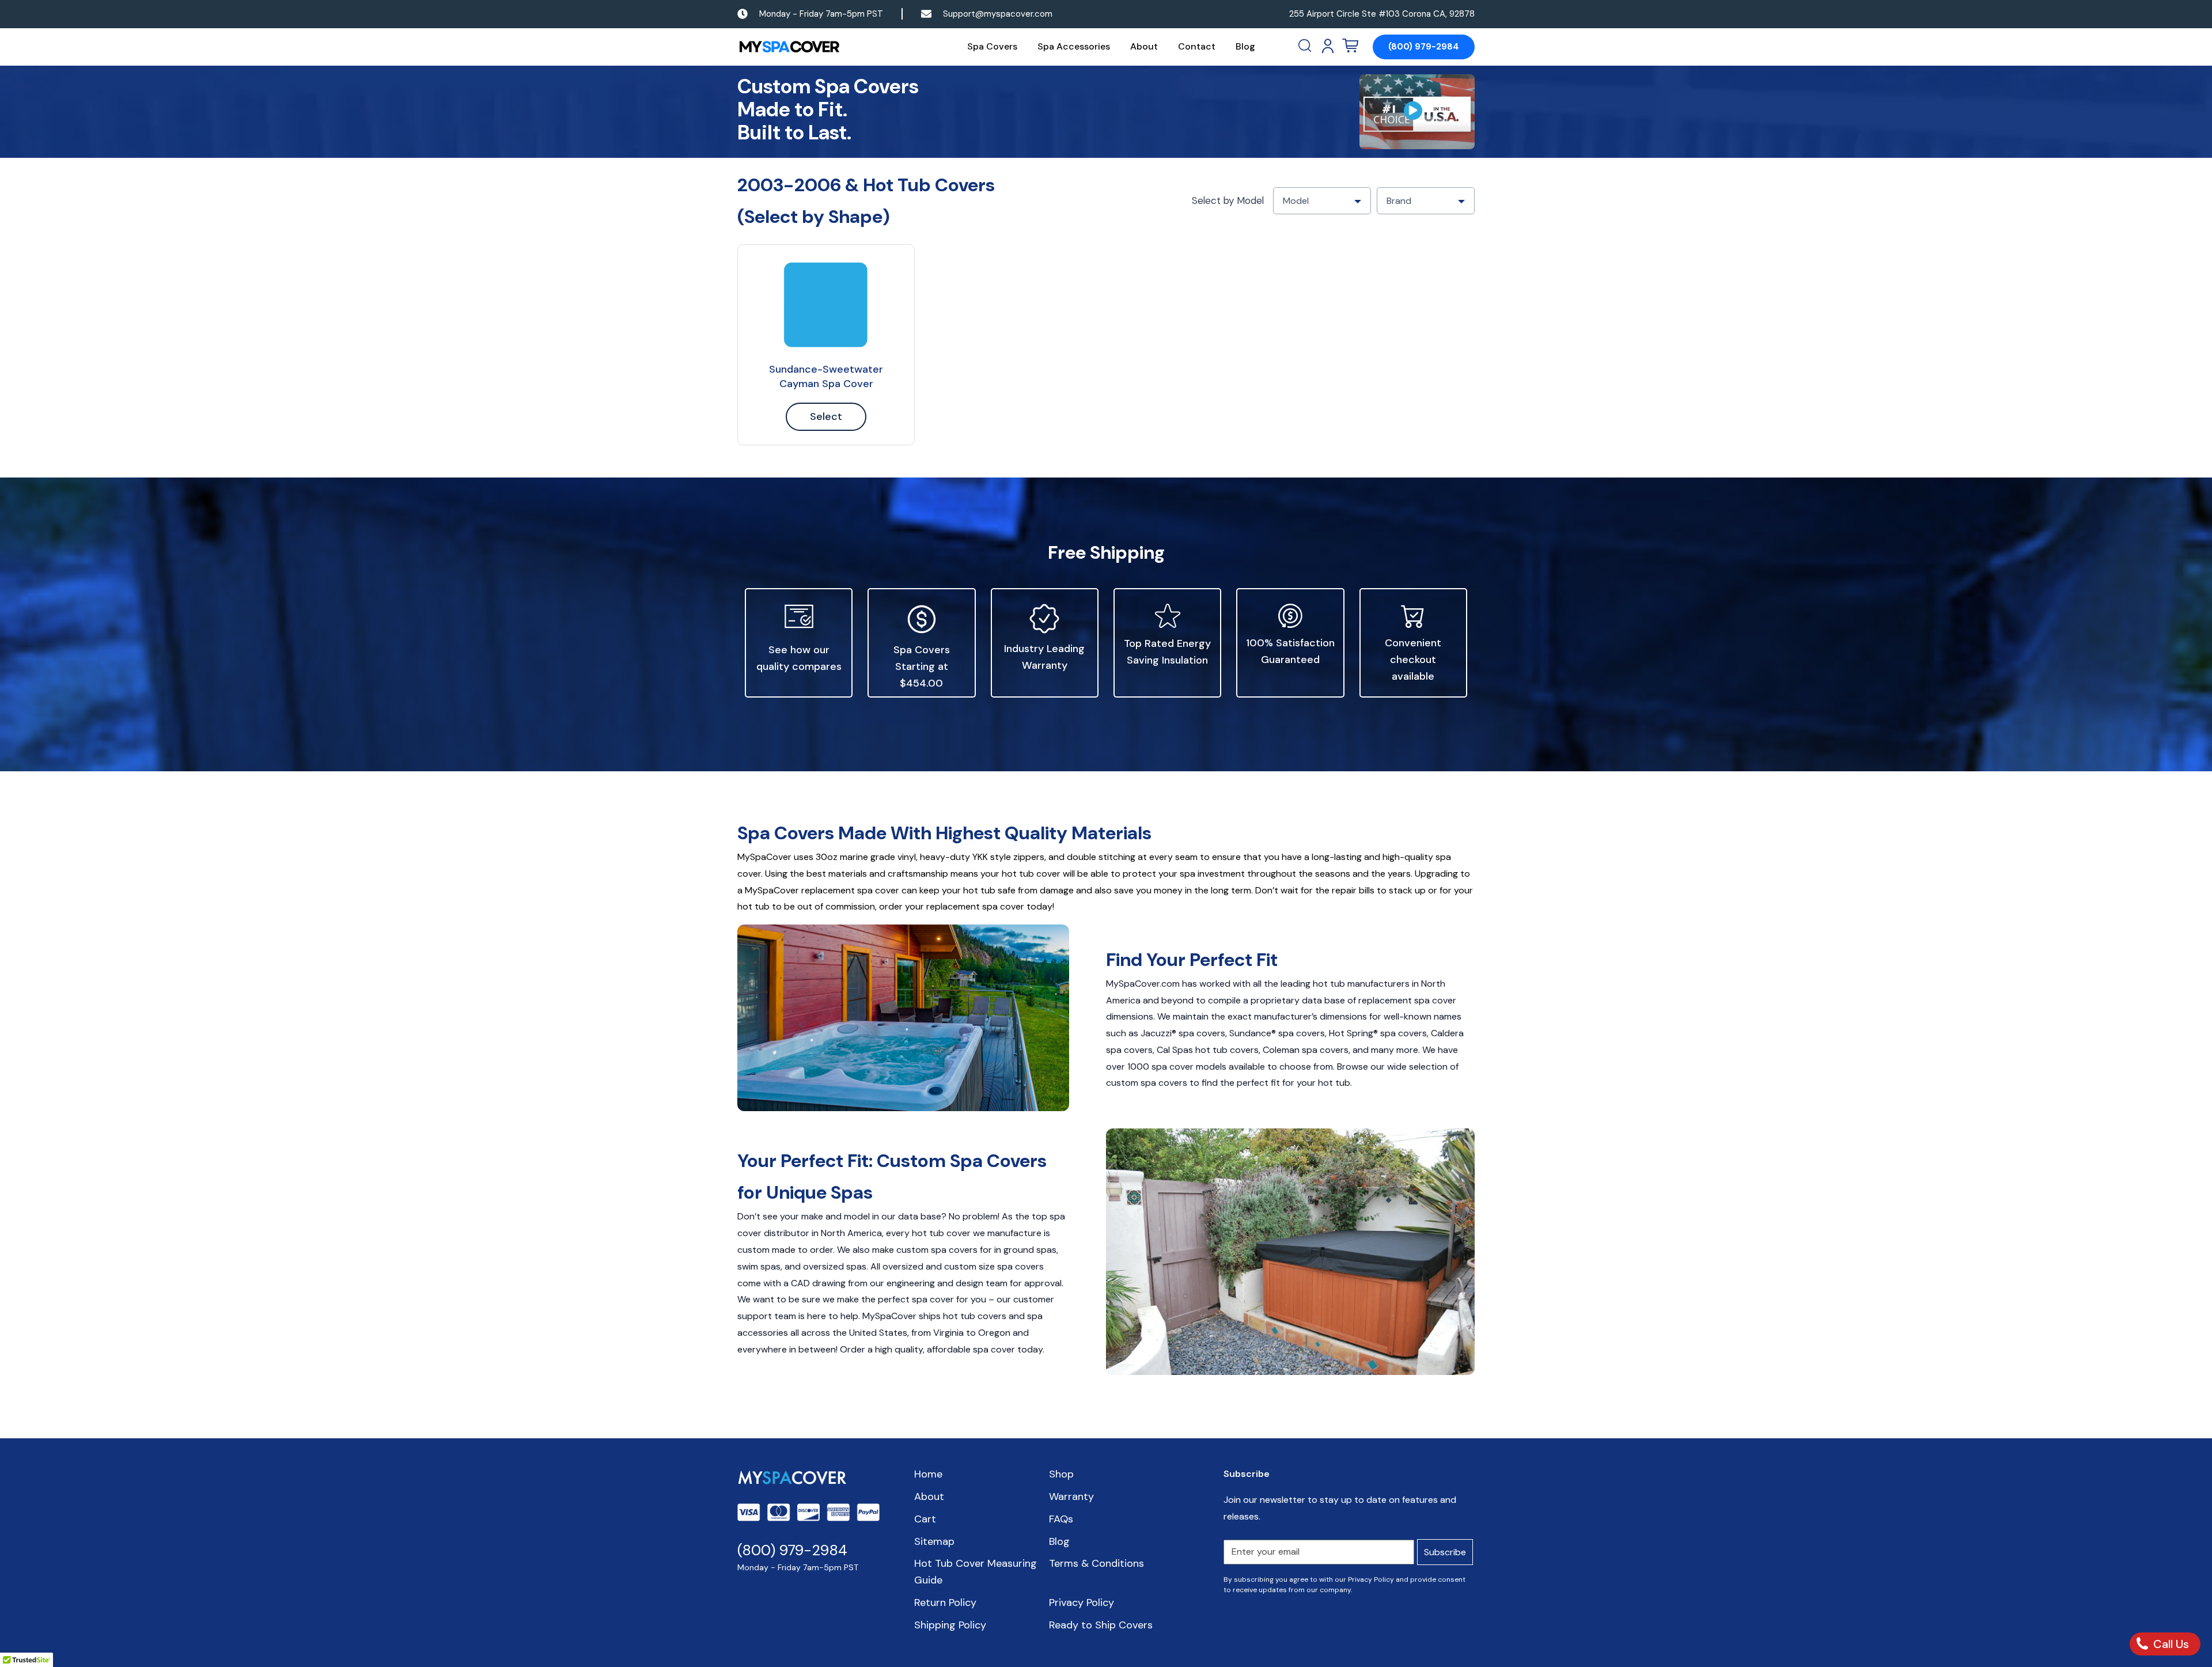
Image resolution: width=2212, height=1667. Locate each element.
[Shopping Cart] (1350, 46)
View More (826, 305)
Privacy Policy (1082, 1602)
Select (826, 416)
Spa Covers (992, 46)
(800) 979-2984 (1424, 47)
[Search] (1306, 46)
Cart (925, 1519)
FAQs (1061, 1519)
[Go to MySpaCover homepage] (789, 47)
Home (928, 1474)
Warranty (1071, 1496)
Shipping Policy (950, 1625)
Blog (1245, 46)
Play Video (1417, 112)
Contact (1197, 46)
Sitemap (934, 1541)
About (1144, 46)
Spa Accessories (1074, 46)
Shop (1061, 1474)
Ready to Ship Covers (1101, 1625)
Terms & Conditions (1096, 1563)
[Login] (1328, 46)
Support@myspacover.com (998, 14)
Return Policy (945, 1602)
